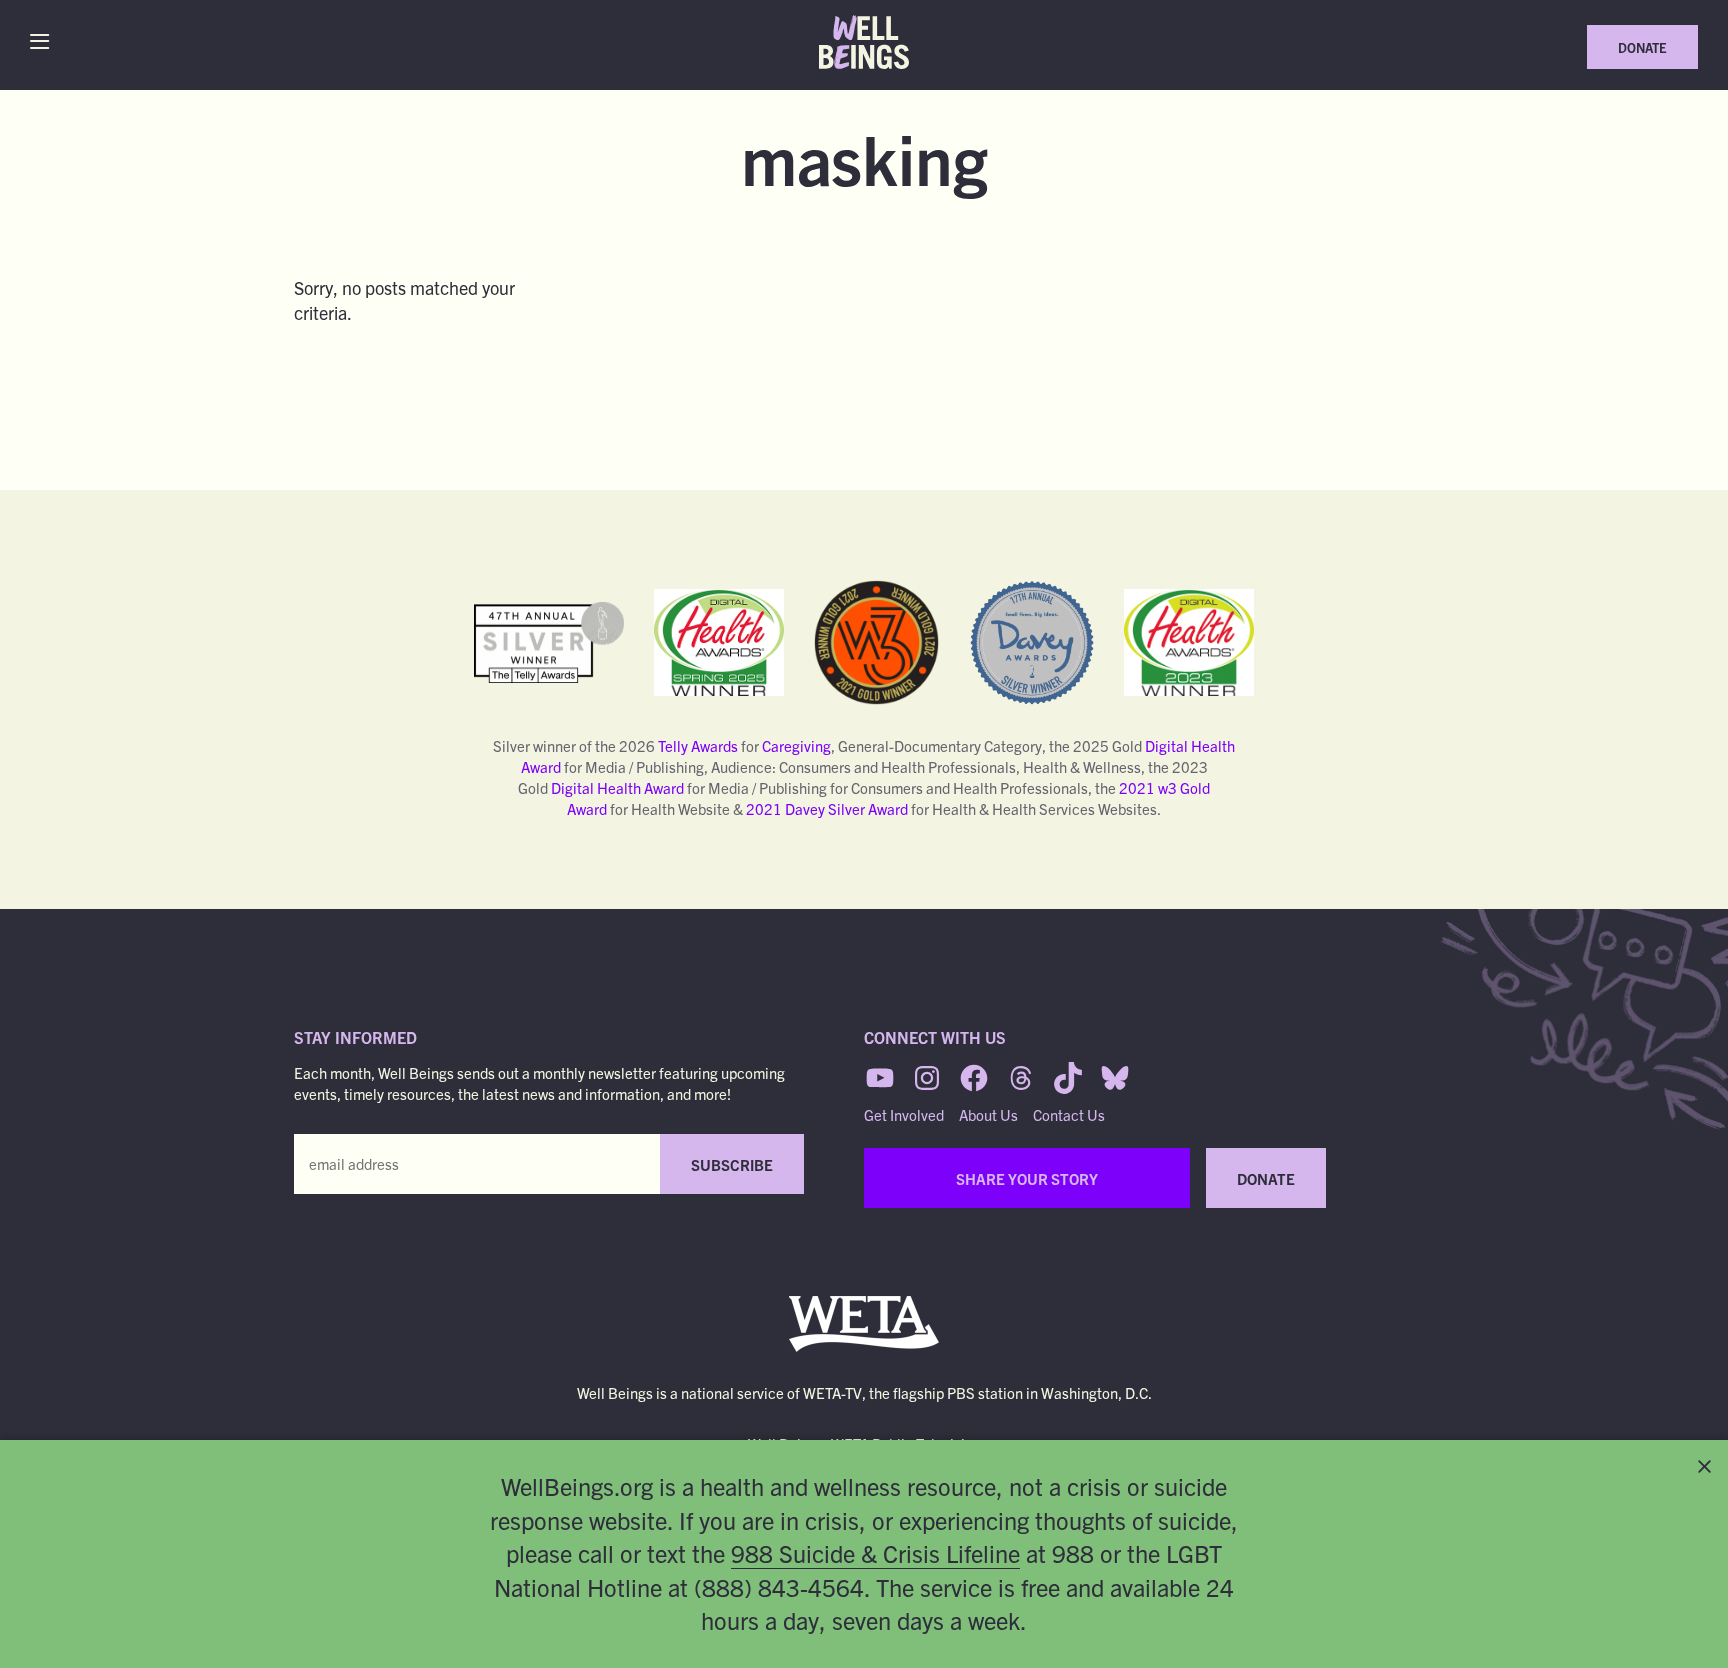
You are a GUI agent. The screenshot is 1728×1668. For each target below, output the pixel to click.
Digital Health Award (617, 787)
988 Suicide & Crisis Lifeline (875, 1553)
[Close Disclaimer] (1704, 1466)
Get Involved (904, 1114)
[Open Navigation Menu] (44, 41)
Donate (1642, 47)
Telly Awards (698, 745)
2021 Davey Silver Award (827, 808)
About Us (988, 1114)
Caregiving (796, 745)
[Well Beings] (864, 42)
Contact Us (1069, 1114)
